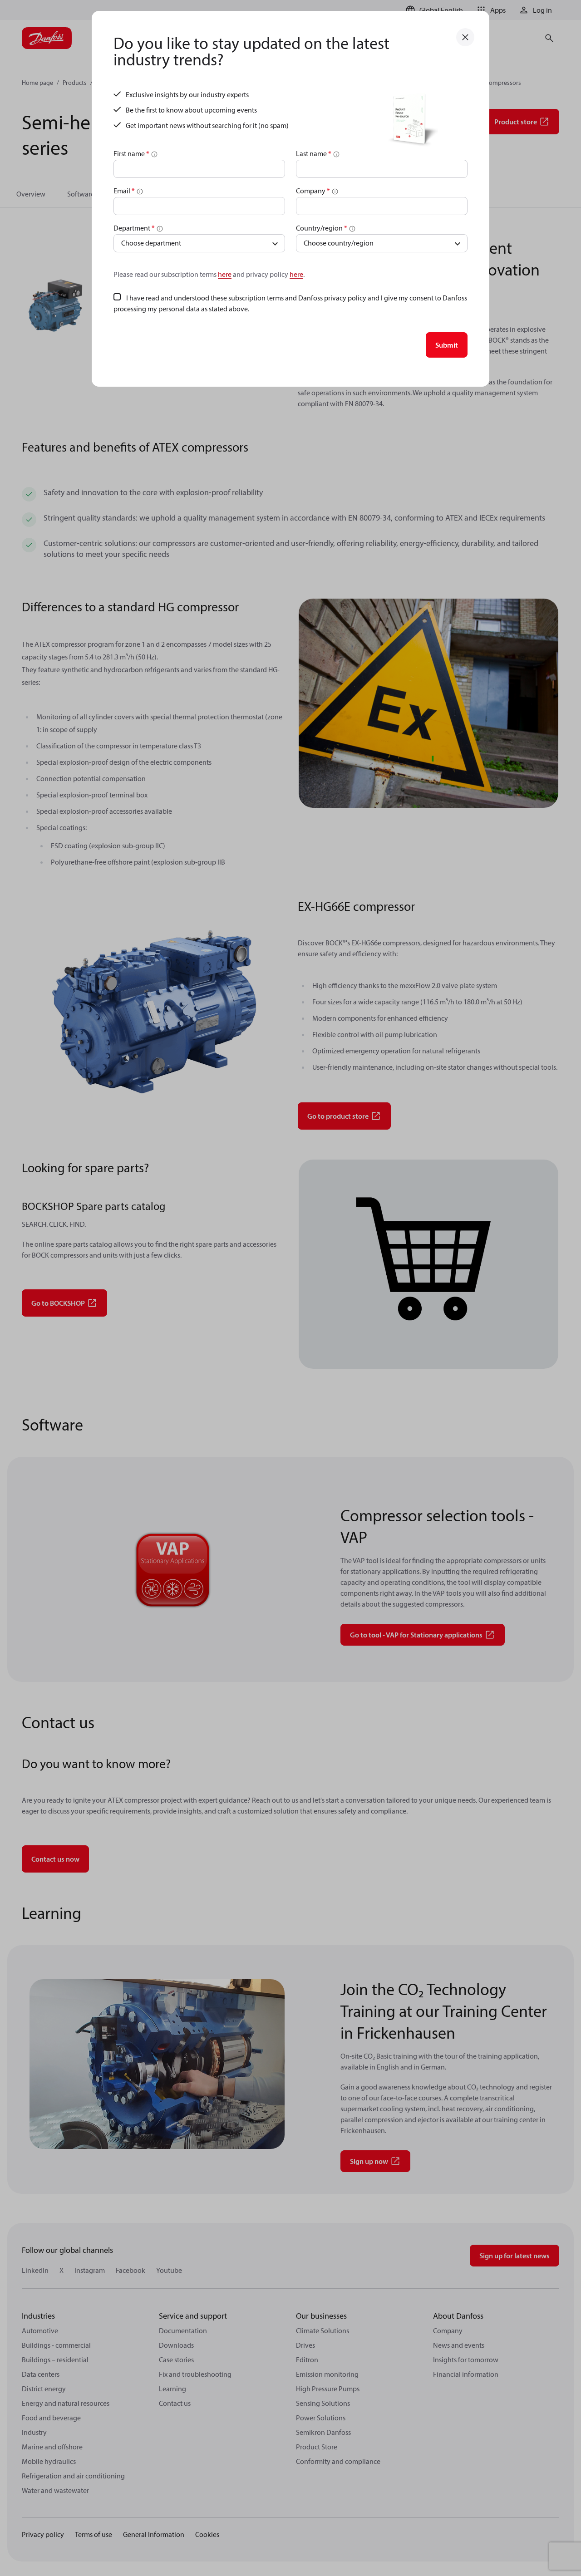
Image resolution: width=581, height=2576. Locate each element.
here (225, 274)
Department (134, 228)
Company (313, 191)
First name (131, 153)
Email (124, 191)
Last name (314, 153)
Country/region (322, 228)
